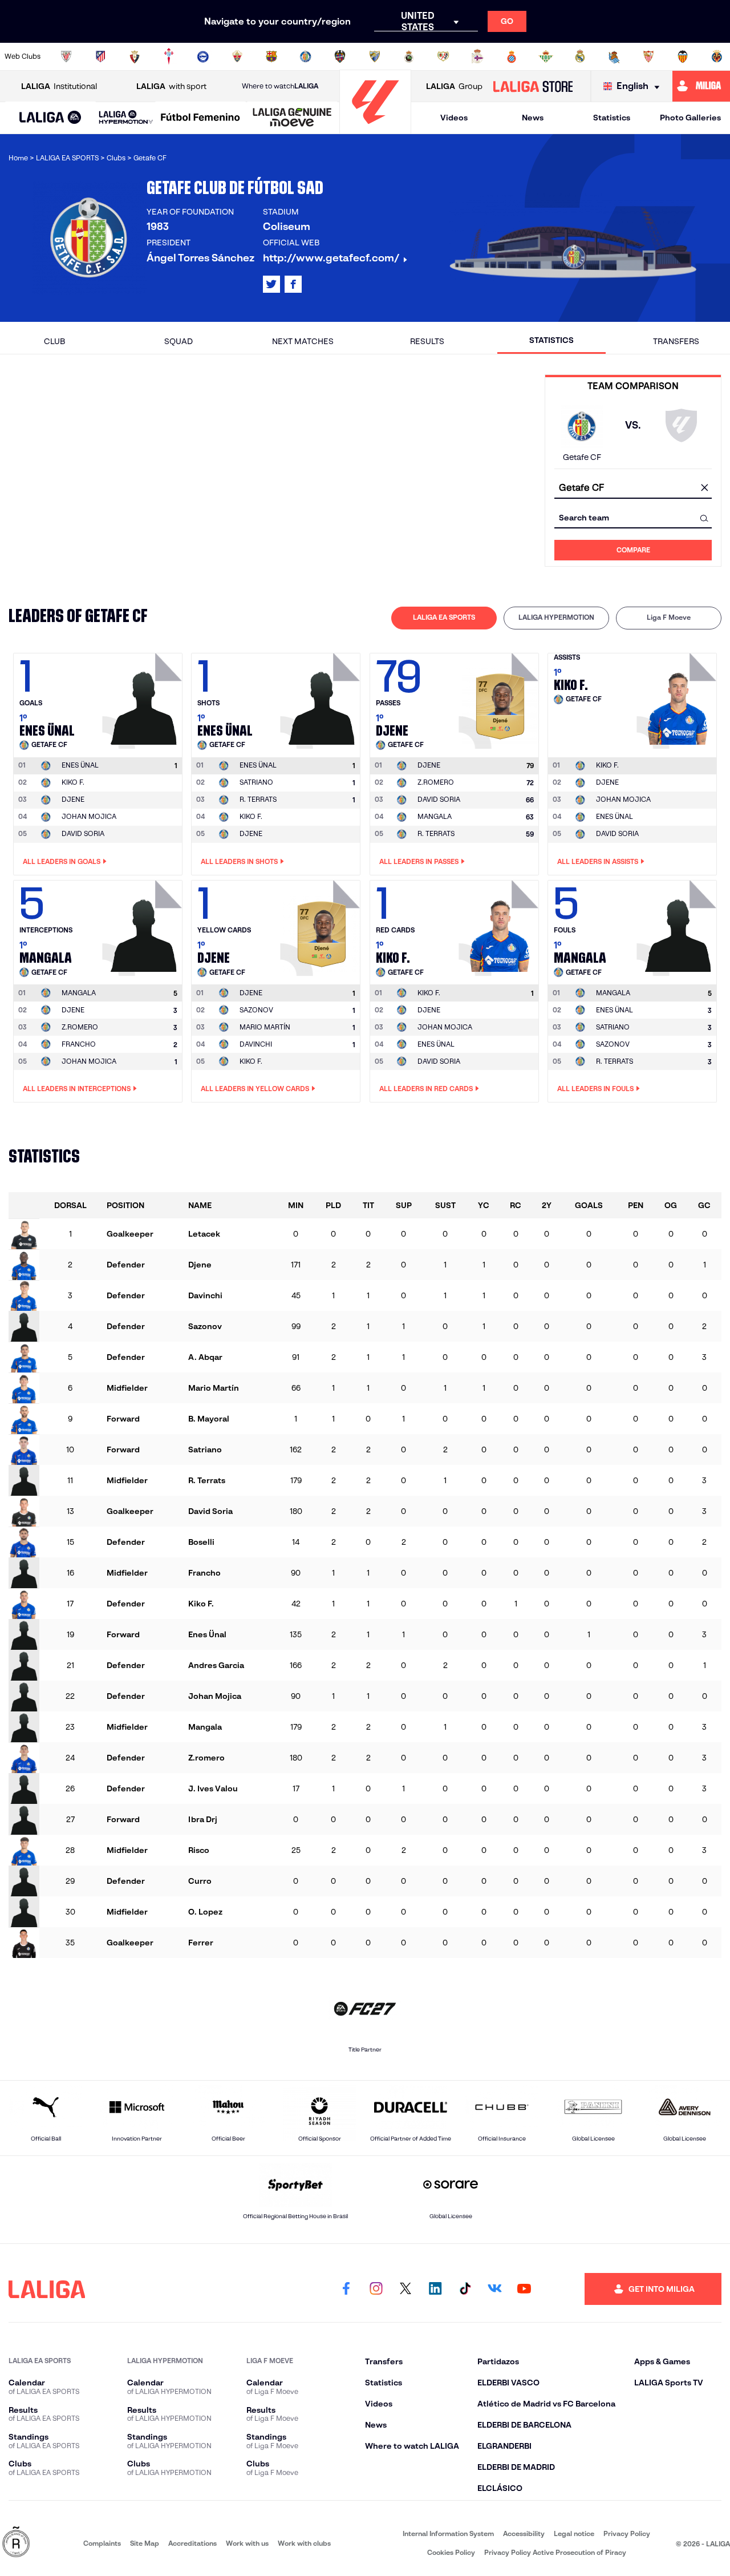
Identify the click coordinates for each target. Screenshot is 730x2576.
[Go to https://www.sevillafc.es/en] (648, 56)
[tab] (444, 618)
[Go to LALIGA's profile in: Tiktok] (465, 2289)
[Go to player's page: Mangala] (144, 925)
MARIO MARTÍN (265, 1027)
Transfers (676, 341)
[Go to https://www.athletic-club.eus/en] (66, 56)
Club (54, 341)
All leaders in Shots (239, 861)
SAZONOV (256, 1010)
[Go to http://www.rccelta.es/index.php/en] (169, 56)
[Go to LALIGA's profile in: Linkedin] (435, 2289)
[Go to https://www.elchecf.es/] (237, 56)
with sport (171, 86)
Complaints (102, 2543)
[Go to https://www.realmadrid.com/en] (580, 56)
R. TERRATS (258, 799)
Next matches (303, 341)
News (533, 118)
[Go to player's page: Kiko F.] (678, 698)
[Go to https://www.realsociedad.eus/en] (614, 56)
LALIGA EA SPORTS (444, 617)
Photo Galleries (690, 118)
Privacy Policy (627, 2533)
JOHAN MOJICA (89, 816)
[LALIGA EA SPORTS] (50, 118)
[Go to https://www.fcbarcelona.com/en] (271, 56)
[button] (50, 118)
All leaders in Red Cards (426, 1089)
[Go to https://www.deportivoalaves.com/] (203, 56)
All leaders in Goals (62, 861)
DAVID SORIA (83, 833)
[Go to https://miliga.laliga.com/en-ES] (701, 86)
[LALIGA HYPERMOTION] (126, 118)
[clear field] (704, 488)
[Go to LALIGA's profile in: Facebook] (346, 2289)
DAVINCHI (256, 1044)
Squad (179, 341)
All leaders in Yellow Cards (255, 1089)
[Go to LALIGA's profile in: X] (271, 284)
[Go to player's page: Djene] (500, 698)
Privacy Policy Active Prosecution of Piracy (555, 2552)
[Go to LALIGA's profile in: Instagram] (376, 2289)
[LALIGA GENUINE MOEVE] (292, 118)
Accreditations (192, 2543)
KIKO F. (73, 782)
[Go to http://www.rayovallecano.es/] (443, 56)
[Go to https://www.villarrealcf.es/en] (717, 56)
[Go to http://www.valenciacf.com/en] (683, 56)
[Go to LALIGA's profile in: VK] (494, 2289)
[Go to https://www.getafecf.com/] (306, 56)
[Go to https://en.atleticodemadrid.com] (100, 56)
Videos (454, 118)
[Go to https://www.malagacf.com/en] (375, 56)
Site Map (145, 2543)
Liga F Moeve (669, 617)
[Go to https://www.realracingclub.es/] (409, 56)
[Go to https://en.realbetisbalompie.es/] (546, 56)
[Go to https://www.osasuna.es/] (135, 56)
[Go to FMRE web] (16, 2543)
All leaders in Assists (598, 861)
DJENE (73, 799)
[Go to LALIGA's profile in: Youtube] (524, 2289)
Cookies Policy (451, 2552)
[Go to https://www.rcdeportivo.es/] (477, 56)
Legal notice (574, 2533)
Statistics (612, 118)
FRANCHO (79, 1044)
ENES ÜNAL (615, 816)
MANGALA (435, 816)
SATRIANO (256, 782)
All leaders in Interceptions (77, 1089)
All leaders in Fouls (595, 1089)
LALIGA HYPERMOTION (556, 617)
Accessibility (524, 2533)
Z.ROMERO (436, 782)
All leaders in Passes (419, 861)
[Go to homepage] (375, 129)
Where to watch (280, 86)
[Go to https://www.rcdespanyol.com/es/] (512, 56)
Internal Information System (448, 2533)
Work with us (247, 2543)
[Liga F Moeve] (200, 118)
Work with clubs (304, 2543)
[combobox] (633, 488)
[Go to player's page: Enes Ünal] (144, 698)
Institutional (59, 86)
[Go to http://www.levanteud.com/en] (340, 56)
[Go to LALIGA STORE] (533, 86)
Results (427, 341)
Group (454, 86)
